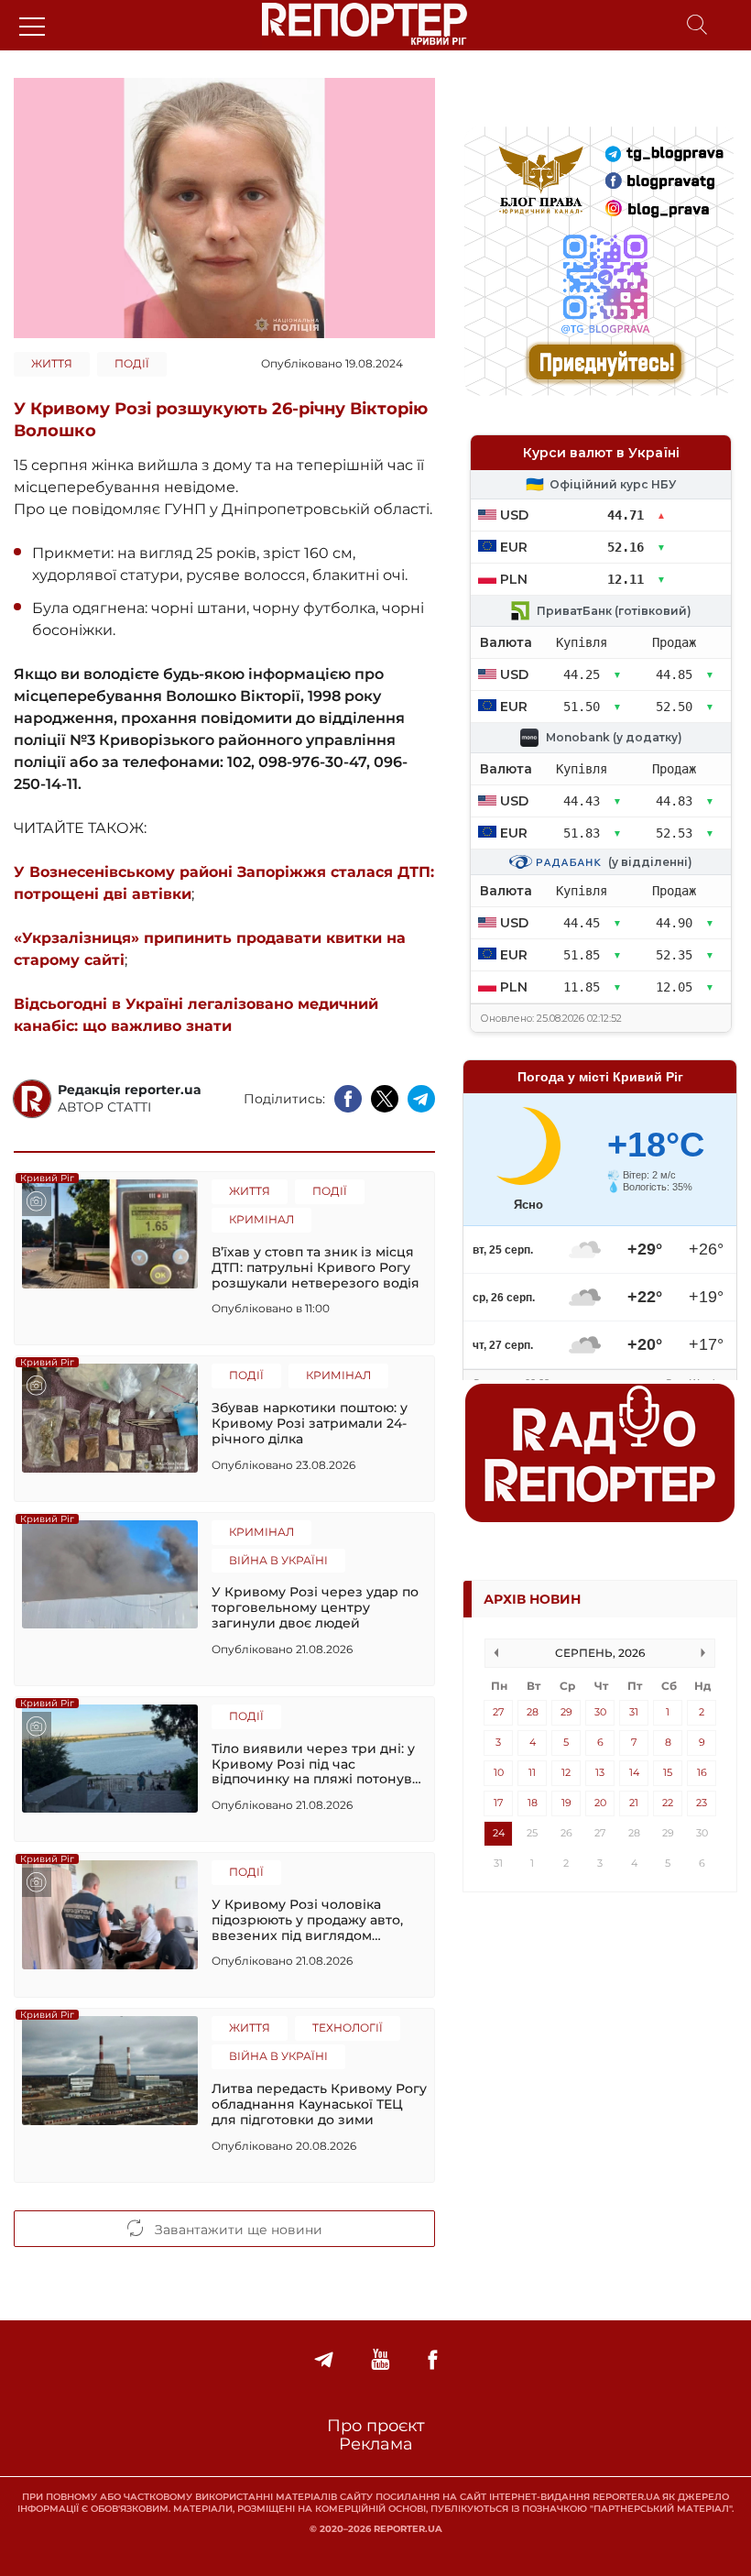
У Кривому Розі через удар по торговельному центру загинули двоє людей (315, 1607)
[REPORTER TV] (381, 2360)
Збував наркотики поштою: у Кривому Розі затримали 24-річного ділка (310, 1423)
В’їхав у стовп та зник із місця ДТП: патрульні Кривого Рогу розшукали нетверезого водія (316, 1267)
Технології (348, 2028)
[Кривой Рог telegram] (324, 2360)
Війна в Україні (278, 1560)
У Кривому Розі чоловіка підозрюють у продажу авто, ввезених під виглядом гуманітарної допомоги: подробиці (307, 1920)
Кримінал (261, 1219)
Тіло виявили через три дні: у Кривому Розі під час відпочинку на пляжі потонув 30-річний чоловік (313, 1764)
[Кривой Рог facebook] (432, 2360)
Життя (52, 363)
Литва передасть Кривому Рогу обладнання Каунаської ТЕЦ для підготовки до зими (319, 2104)
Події (132, 363)
